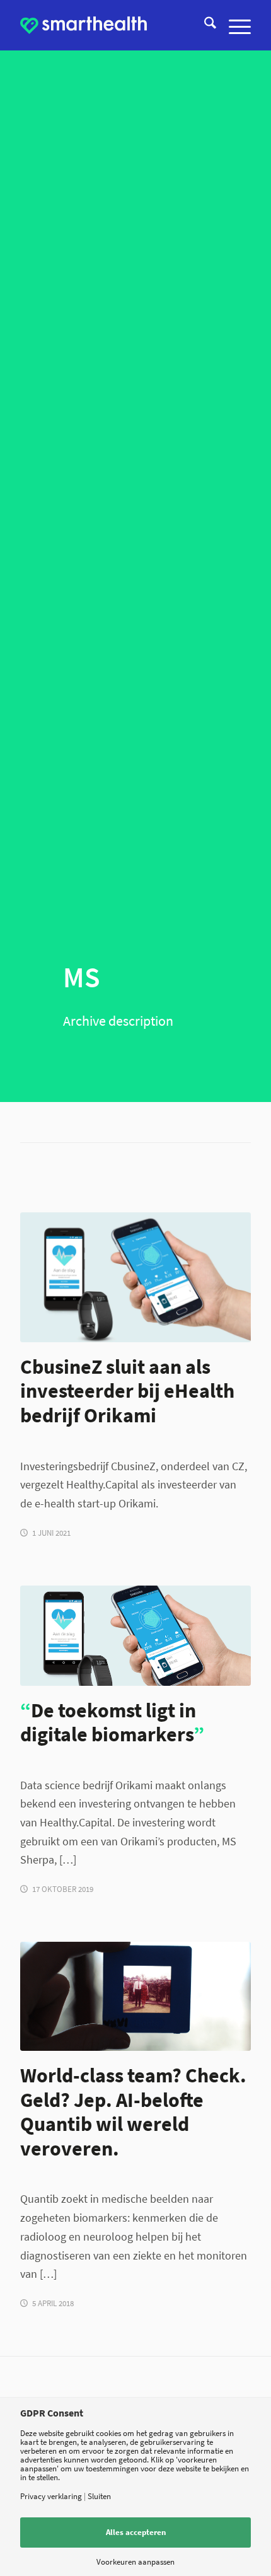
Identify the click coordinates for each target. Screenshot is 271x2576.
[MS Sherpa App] (135, 1277)
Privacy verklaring (51, 2496)
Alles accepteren (136, 2532)
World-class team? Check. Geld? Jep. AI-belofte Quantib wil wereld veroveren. (133, 2112)
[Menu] (234, 25)
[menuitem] (204, 25)
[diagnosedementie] (135, 1996)
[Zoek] (204, 25)
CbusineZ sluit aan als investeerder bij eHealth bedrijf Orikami (127, 1391)
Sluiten (99, 2496)
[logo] (84, 25)
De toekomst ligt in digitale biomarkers (112, 1722)
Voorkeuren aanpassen (135, 2562)
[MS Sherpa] (135, 1636)
